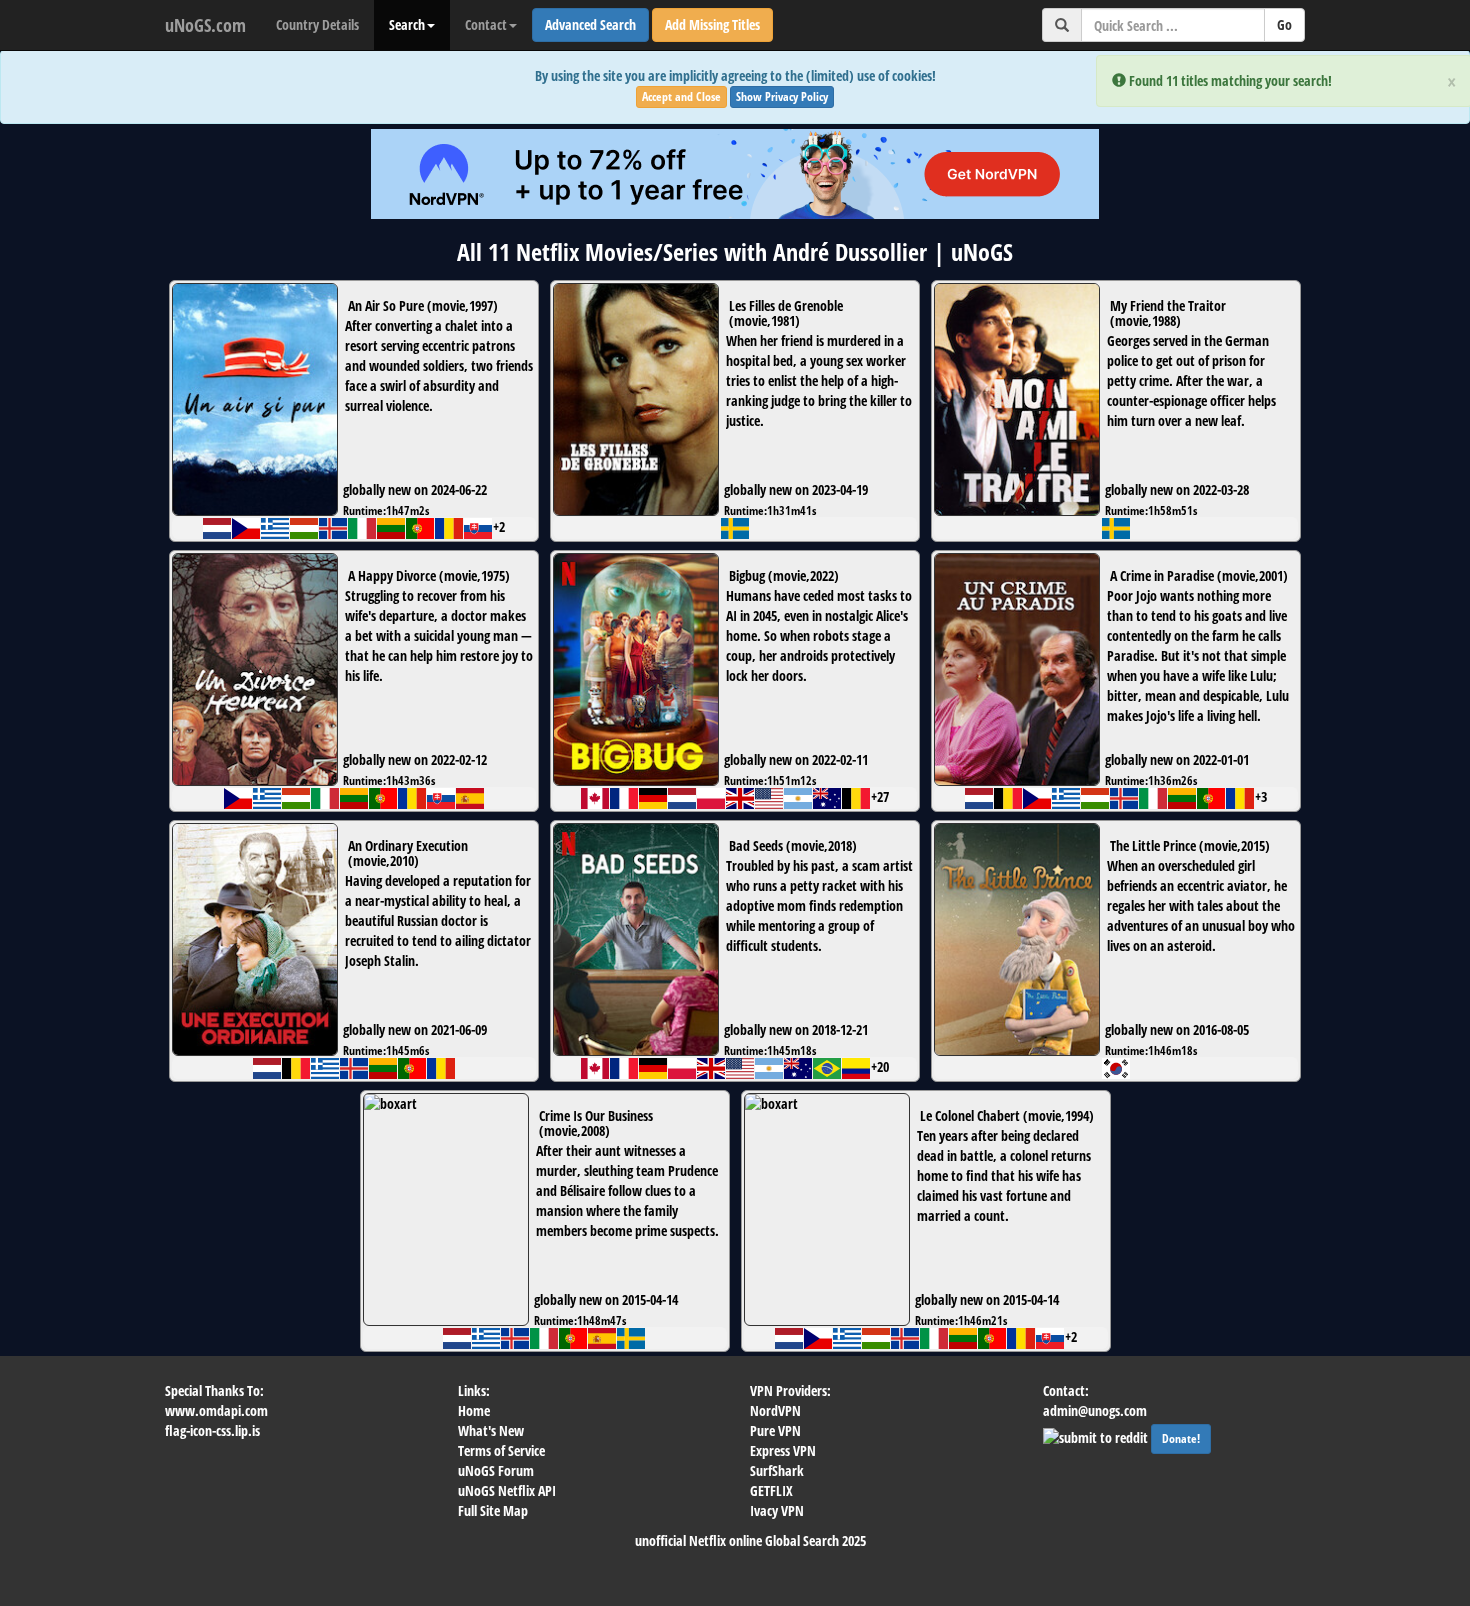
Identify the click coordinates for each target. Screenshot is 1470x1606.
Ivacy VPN (777, 1510)
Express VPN (783, 1450)
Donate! (1181, 1438)
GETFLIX (771, 1490)
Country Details (317, 24)
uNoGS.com (205, 25)
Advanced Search (590, 24)
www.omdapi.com (216, 1410)
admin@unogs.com (1095, 1410)
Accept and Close (681, 96)
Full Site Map (493, 1510)
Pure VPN (775, 1430)
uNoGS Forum (496, 1470)
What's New (491, 1430)
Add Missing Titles (712, 24)
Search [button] (407, 24)
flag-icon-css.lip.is (212, 1430)
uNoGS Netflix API (507, 1490)
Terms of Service (501, 1450)
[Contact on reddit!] (1097, 1435)
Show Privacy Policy (782, 96)
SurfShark (777, 1470)
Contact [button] (486, 24)
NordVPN (775, 1410)
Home (474, 1410)
